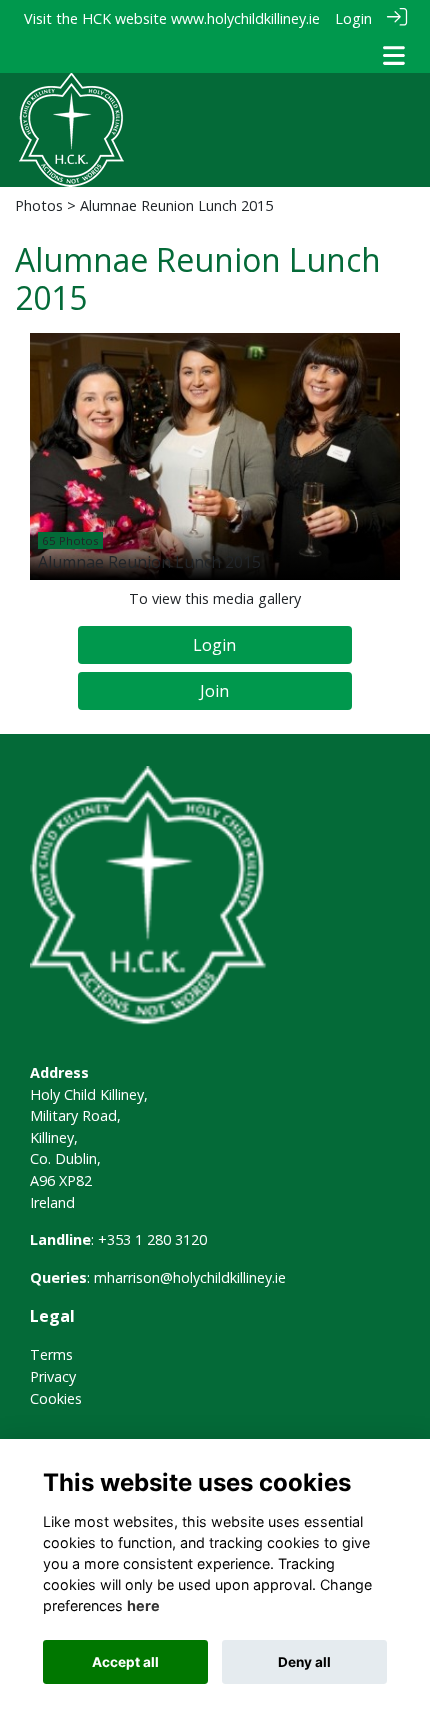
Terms (51, 1354)
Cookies (56, 1398)
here (143, 1605)
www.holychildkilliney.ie (245, 18)
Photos (39, 205)
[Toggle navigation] (394, 55)
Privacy (53, 1376)
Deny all (304, 1662)
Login (353, 18)
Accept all (125, 1662)
